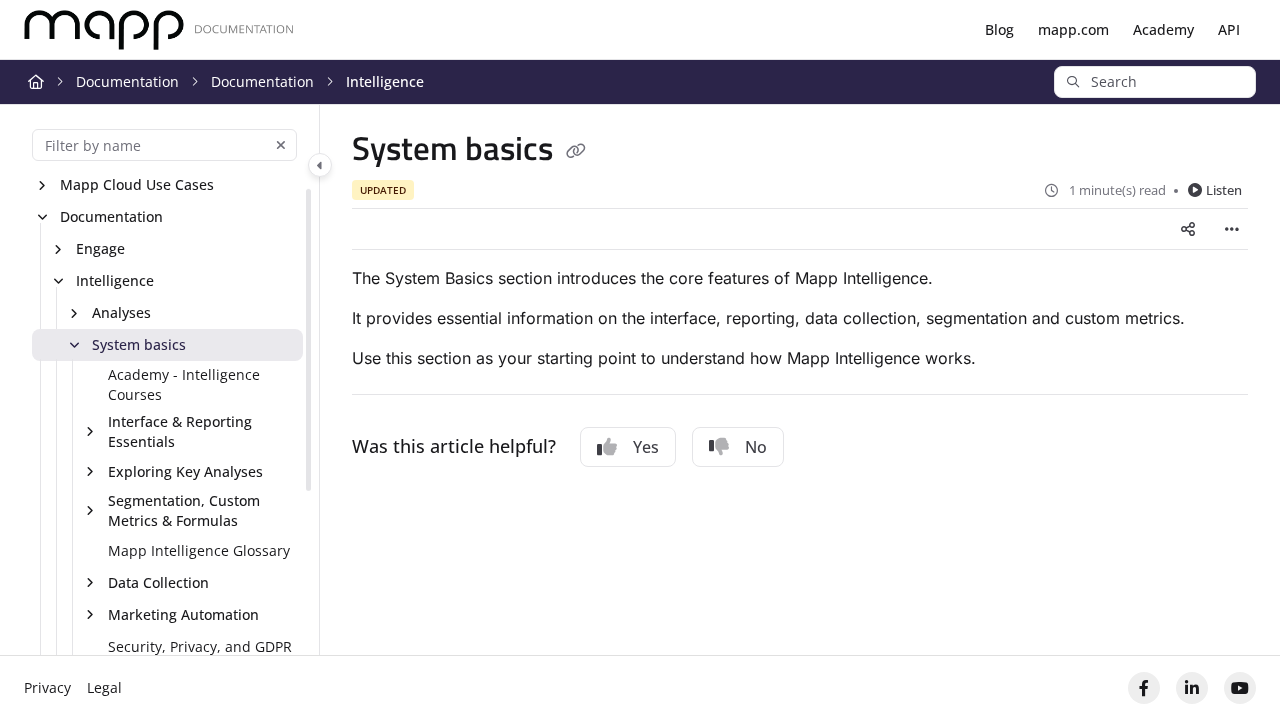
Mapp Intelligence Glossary (199, 550)
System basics (139, 344)
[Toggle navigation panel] (320, 165)
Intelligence (385, 81)
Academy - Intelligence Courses (184, 384)
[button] (1155, 82)
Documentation (127, 81)
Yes (646, 447)
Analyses (121, 312)
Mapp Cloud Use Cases (137, 184)
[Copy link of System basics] (576, 152)
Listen (1224, 190)
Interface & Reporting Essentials (180, 431)
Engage (100, 248)
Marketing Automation (183, 614)
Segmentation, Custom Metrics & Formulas (184, 510)
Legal (104, 687)
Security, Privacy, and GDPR (200, 646)
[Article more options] (1232, 229)
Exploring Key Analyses (185, 471)
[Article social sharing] (1188, 229)
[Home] (159, 30)
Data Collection (158, 582)
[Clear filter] (281, 145)
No (756, 447)
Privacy (47, 687)
